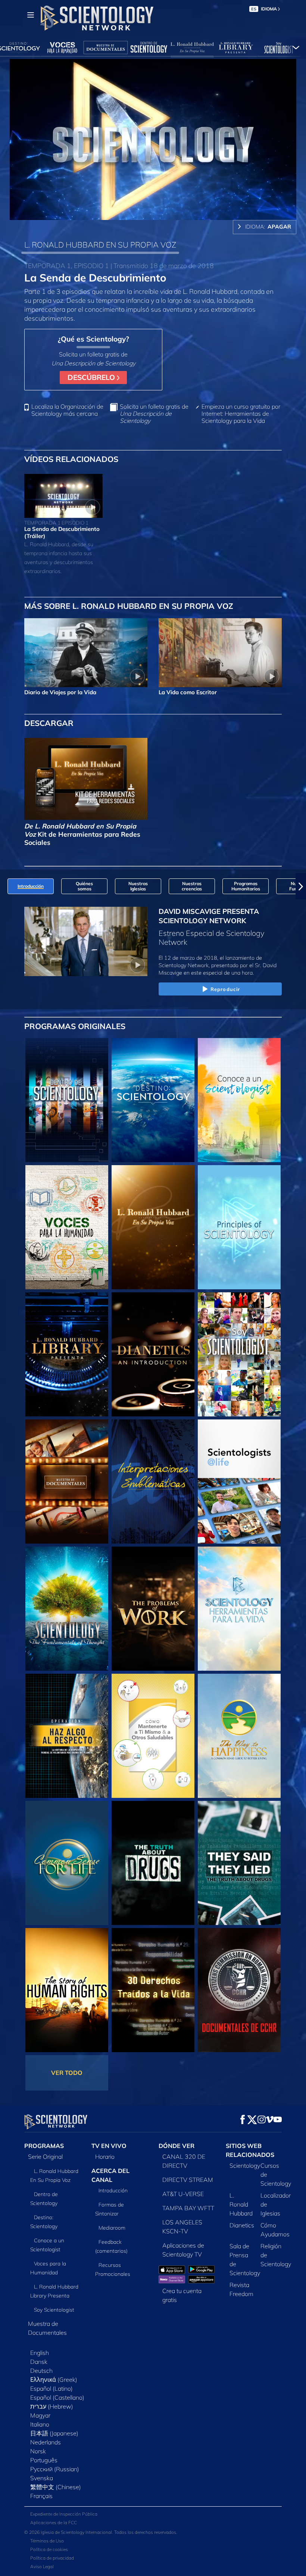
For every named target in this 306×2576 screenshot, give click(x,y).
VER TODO (67, 2073)
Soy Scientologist (54, 2310)
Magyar (40, 2415)
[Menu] (31, 15)
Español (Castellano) (57, 2397)
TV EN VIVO (109, 2146)
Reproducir (225, 989)
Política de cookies (49, 2549)
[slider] (162, 213)
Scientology (245, 2165)
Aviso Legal (42, 2566)
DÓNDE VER (177, 2146)
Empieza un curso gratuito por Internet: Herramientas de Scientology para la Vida (241, 414)
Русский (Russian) (55, 2469)
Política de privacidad (52, 2558)
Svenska (42, 2478)
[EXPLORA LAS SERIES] (67, 1100)
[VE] (239, 1227)
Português (44, 2460)
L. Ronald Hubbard (241, 2204)
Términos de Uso (47, 2541)
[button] (5, 886)
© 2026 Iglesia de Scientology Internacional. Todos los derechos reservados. (101, 2532)
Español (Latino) (51, 2388)
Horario (105, 2157)
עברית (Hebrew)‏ (52, 2406)
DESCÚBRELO (92, 377)
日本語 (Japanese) (54, 2433)
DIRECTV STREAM (188, 2180)
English (40, 2353)
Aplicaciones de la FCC (54, 2522)
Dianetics (242, 2225)
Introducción (113, 2190)
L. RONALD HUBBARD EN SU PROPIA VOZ (100, 245)
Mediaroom (112, 2228)
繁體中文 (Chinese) (56, 2487)
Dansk (39, 2362)
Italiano (40, 2424)
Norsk (38, 2451)
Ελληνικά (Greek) (54, 2380)
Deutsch (41, 2371)
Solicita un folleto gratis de (154, 414)
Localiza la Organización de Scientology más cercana (67, 410)
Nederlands (46, 2442)
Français (41, 2496)
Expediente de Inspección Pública (64, 2514)
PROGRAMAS (44, 2146)
